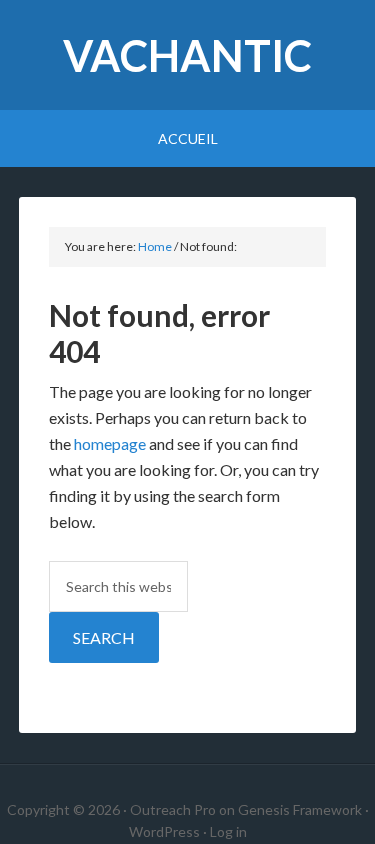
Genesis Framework (300, 809)
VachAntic (187, 55)
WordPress (164, 831)
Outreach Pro (173, 809)
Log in (228, 831)
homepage (110, 443)
